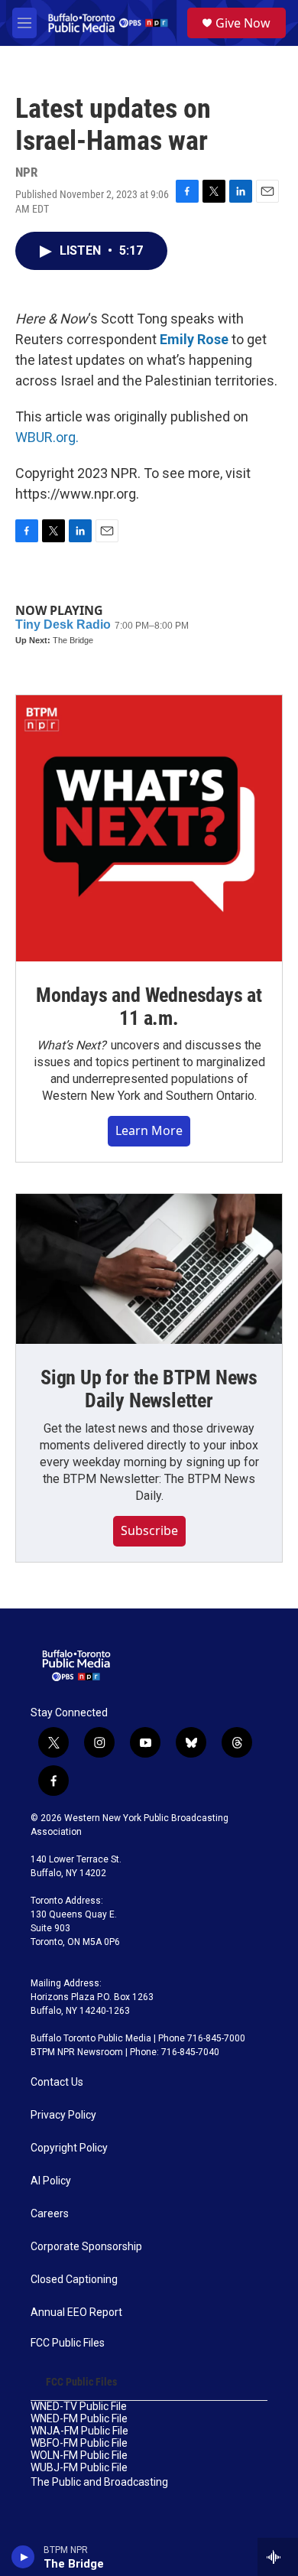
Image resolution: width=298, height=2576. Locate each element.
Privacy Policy (63, 2115)
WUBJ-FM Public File (79, 2468)
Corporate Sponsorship (86, 2247)
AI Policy (51, 2181)
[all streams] (278, 2557)
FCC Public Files (68, 2343)
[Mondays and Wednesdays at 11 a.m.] (149, 828)
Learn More (149, 1130)
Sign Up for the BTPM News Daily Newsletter (149, 1389)
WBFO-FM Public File (79, 2443)
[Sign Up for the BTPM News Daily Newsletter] (149, 1269)
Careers (50, 2214)
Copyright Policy (69, 2148)
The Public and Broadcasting (99, 2482)
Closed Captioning (74, 2280)
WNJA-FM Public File (79, 2431)
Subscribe (149, 1530)
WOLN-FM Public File (79, 2456)
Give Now (243, 23)
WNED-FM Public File (79, 2419)
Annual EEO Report (76, 2313)
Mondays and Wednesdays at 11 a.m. (149, 1007)
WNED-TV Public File (79, 2407)
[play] (23, 2557)
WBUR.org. (47, 437)
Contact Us (57, 2082)
